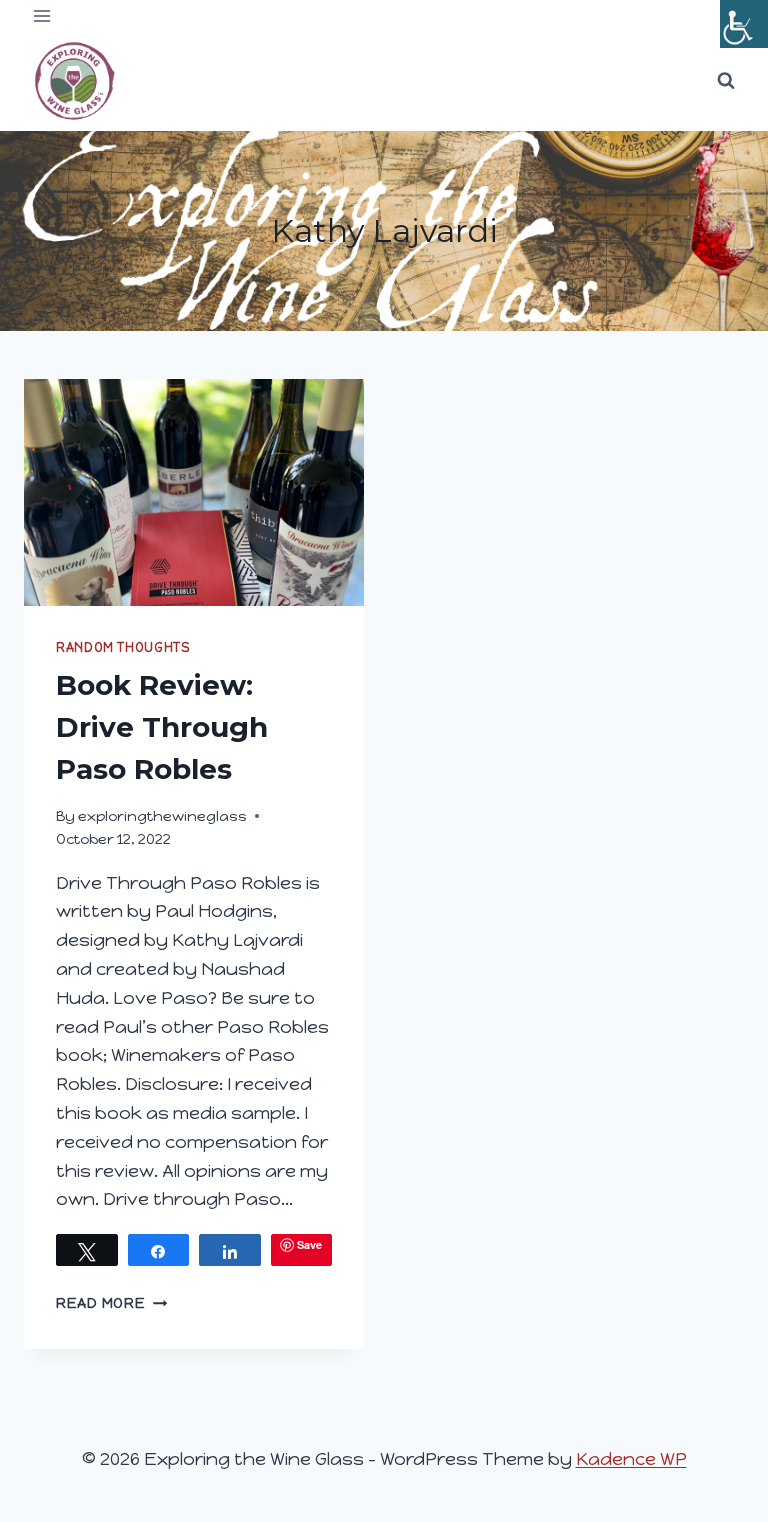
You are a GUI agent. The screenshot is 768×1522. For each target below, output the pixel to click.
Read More (111, 1303)
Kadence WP (631, 1459)
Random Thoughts (123, 647)
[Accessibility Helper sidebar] (744, 24)
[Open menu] (42, 15)
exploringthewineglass (162, 816)
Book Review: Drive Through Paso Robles (162, 727)
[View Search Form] (726, 81)
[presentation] (194, 492)
